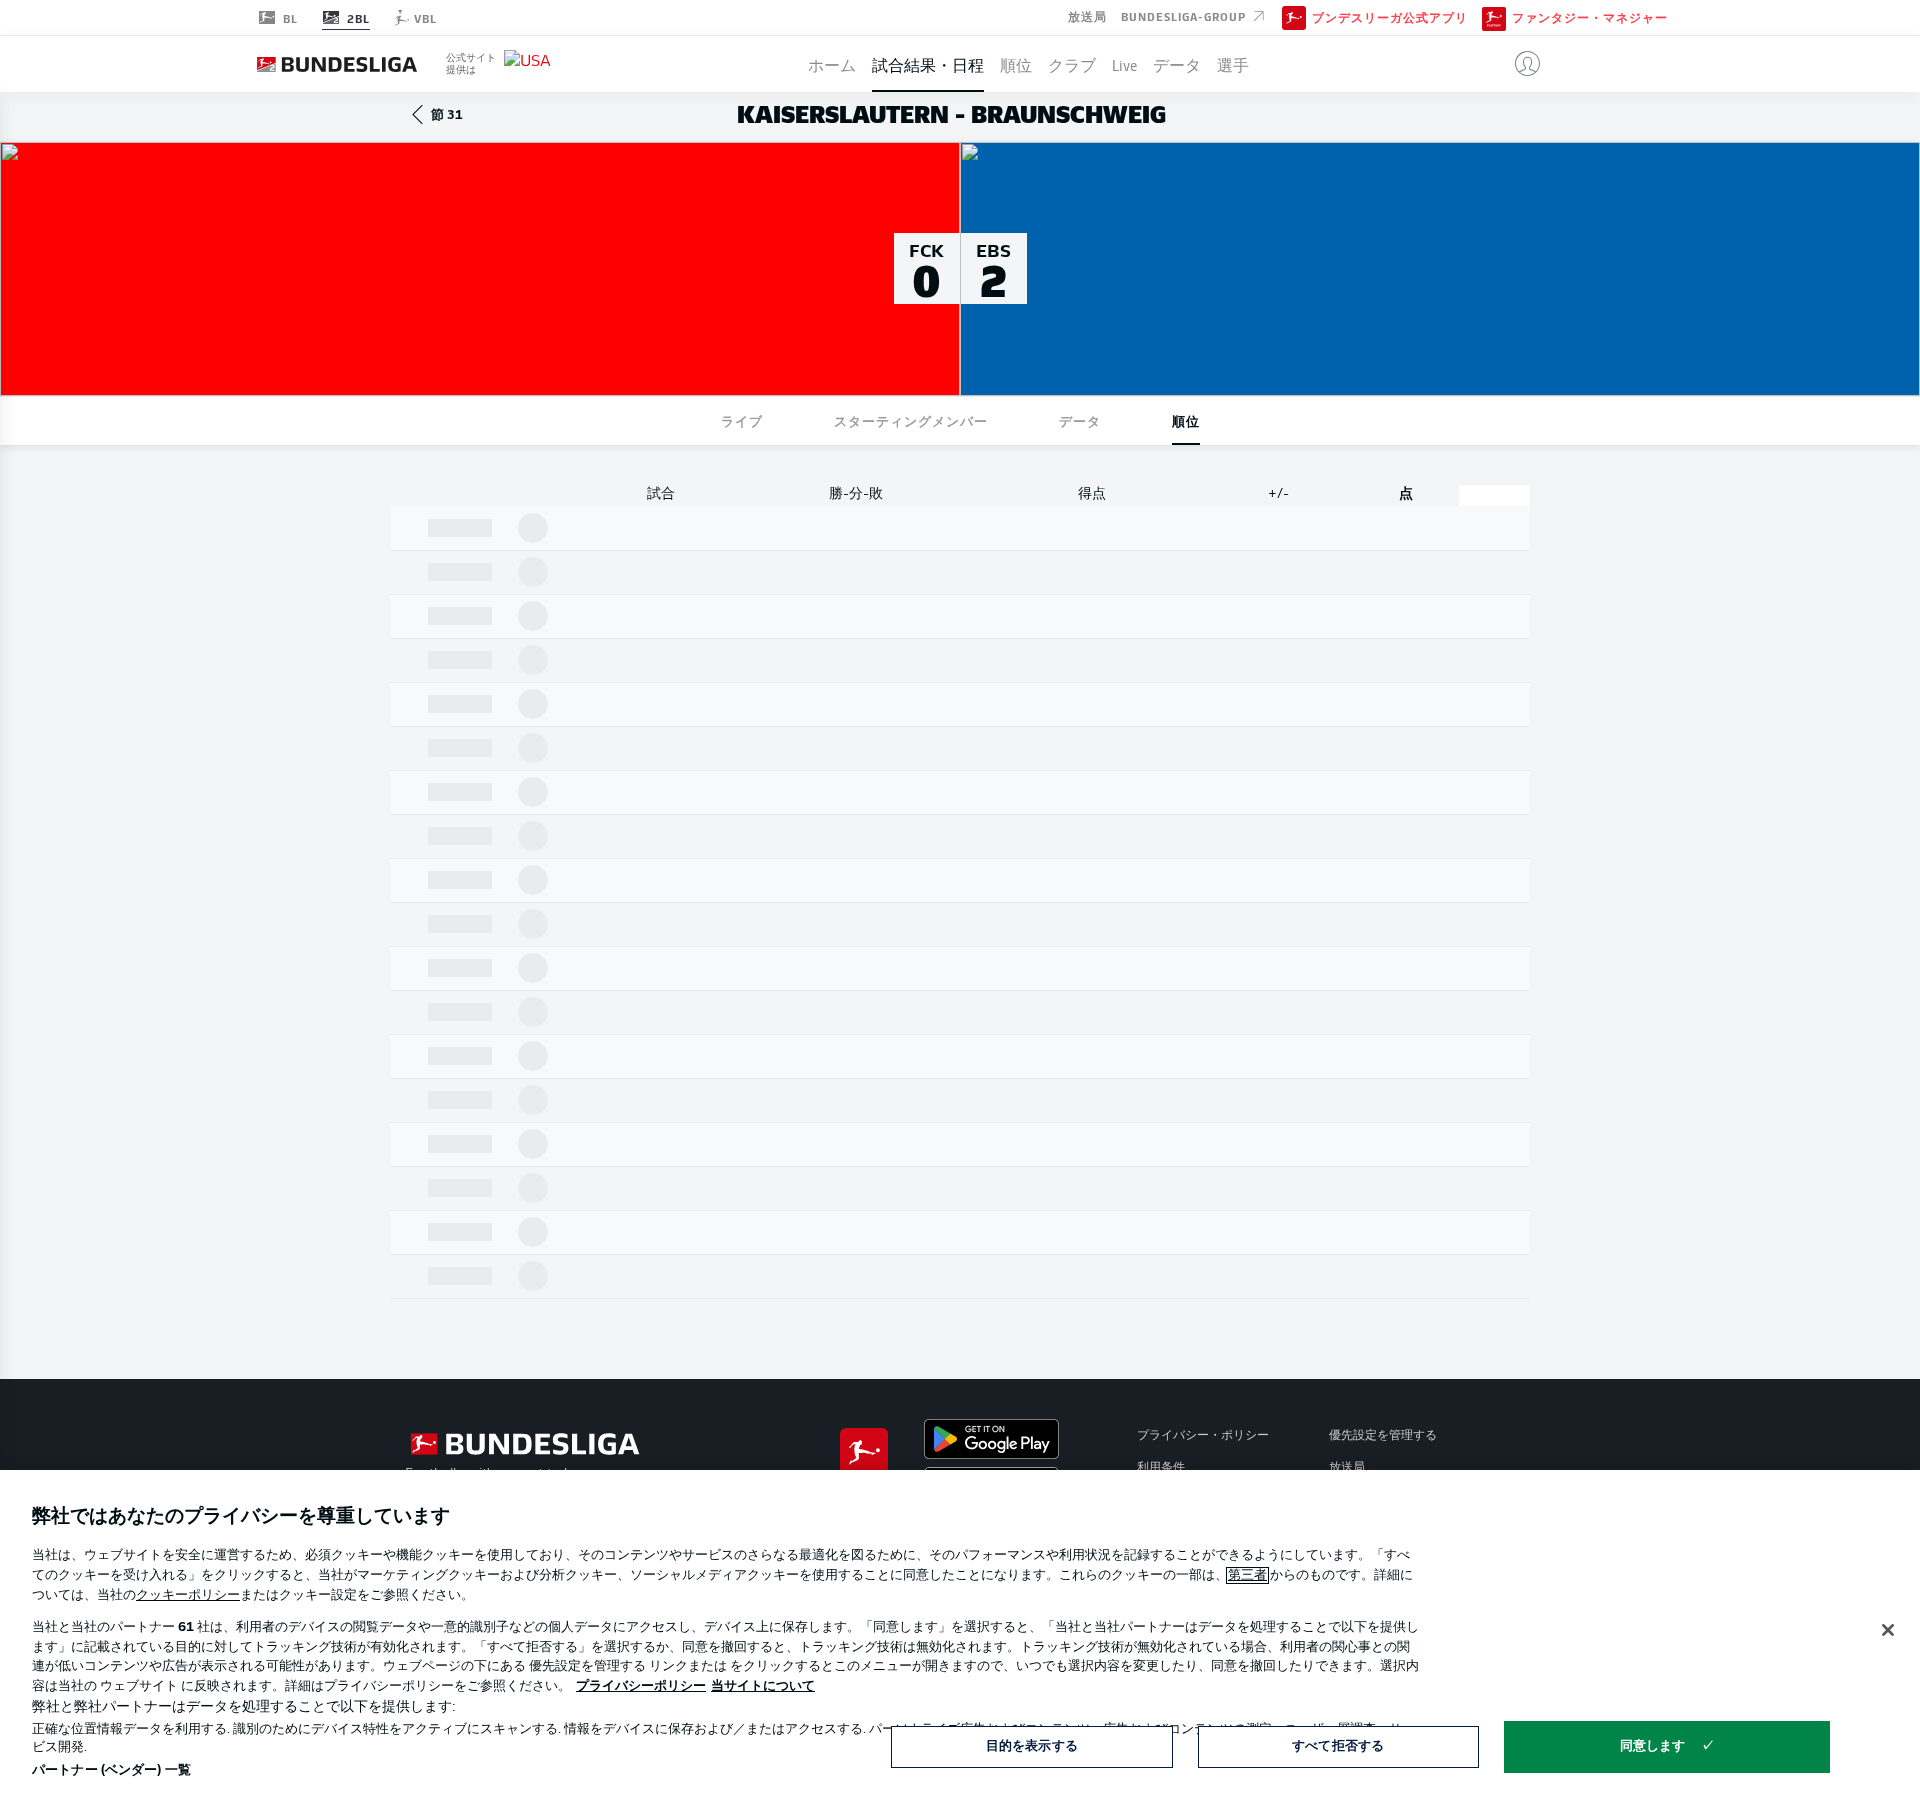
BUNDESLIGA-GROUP (1185, 16)
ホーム (832, 64)
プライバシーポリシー (641, 1686)
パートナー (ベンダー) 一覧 (111, 1770)
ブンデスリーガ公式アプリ (1390, 18)
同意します (1653, 1746)
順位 (1016, 64)
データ (1177, 64)
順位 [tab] (1186, 420)
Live (1124, 64)
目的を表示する (1032, 1746)
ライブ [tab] (742, 420)
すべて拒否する (1338, 1746)
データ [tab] (1080, 420)
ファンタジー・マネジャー (1590, 18)
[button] (1519, 64)
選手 (1233, 64)
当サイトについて (763, 1686)
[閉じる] (1888, 1630)
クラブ (1072, 64)
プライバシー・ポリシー (1203, 1436)
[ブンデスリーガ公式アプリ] (1294, 17)
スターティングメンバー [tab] (911, 420)
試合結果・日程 (928, 64)
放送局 (1087, 16)
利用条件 (1161, 1468)
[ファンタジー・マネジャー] (1494, 17)
